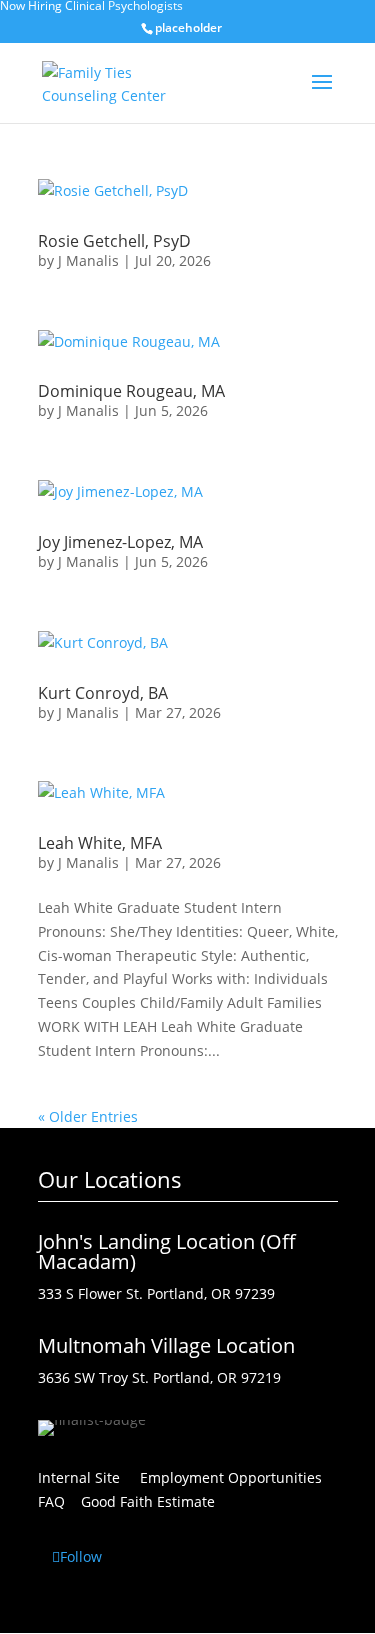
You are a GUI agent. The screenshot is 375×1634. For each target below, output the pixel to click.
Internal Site (79, 1477)
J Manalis (88, 260)
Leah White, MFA (100, 843)
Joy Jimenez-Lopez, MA (120, 542)
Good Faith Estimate (148, 1501)
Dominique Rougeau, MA (131, 391)
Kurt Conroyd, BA (103, 693)
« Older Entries (88, 1116)
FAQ (51, 1501)
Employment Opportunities (239, 1477)
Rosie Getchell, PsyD (114, 241)
